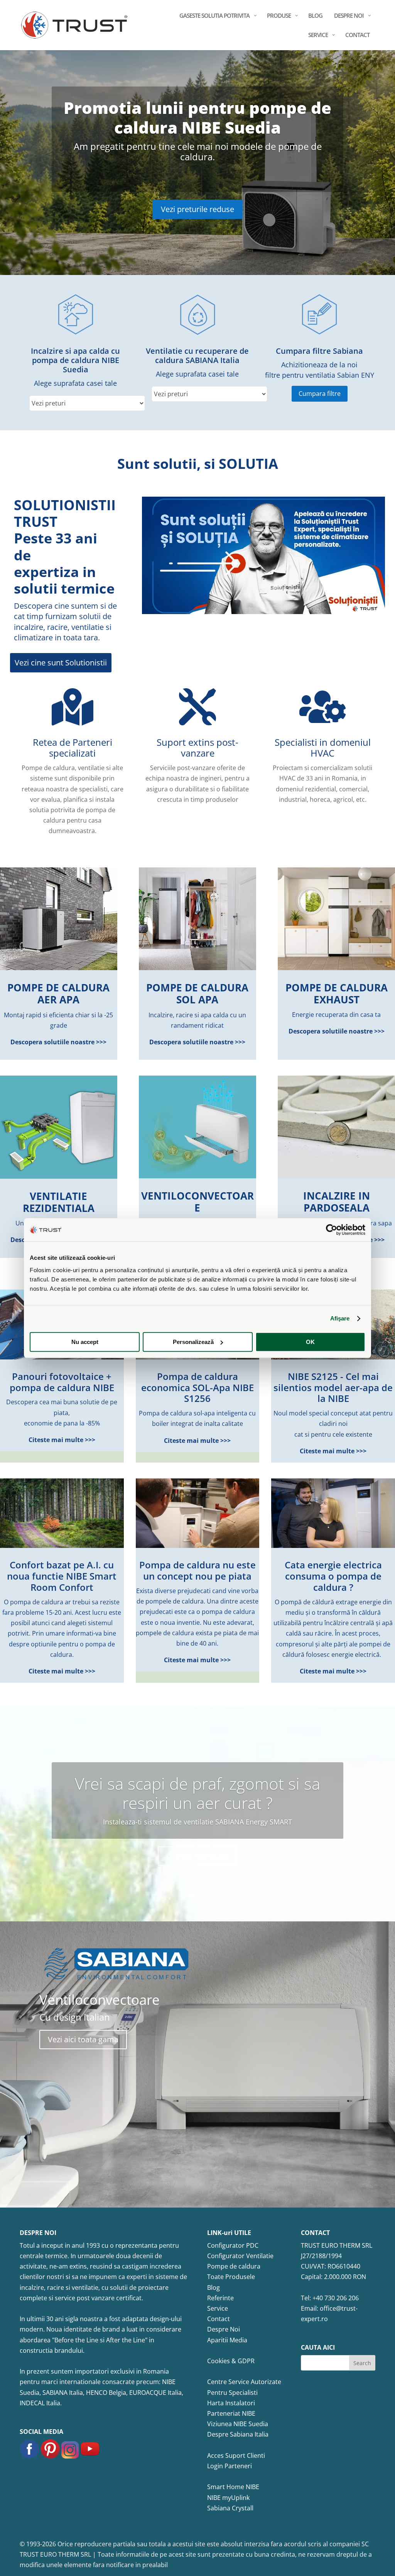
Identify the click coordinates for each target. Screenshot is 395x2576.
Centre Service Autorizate (244, 2382)
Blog (214, 2288)
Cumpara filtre (320, 394)
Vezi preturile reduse (197, 209)
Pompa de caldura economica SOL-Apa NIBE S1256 (197, 1387)
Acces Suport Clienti (236, 2456)
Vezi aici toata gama (83, 2039)
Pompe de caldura (234, 2266)
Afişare (340, 1318)
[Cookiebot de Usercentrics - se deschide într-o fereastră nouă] (332, 1230)
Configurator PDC (233, 2245)
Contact (219, 2319)
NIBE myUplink (228, 2498)
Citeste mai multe (198, 1856)
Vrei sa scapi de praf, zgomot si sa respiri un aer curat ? (197, 1793)
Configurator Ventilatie (240, 2256)
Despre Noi (224, 2329)
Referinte (220, 2298)
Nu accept (85, 1342)
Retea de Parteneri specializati (73, 748)
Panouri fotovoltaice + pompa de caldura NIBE (62, 1382)
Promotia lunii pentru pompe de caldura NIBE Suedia (197, 117)
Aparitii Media (227, 2340)
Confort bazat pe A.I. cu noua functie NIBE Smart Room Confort (62, 1576)
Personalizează (193, 1342)
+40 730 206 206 (336, 2298)
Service (218, 2308)
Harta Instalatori (231, 2403)
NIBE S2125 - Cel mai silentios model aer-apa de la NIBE (333, 1387)
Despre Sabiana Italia (238, 2434)
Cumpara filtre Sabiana (319, 351)
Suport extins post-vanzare (197, 748)
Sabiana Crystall (230, 2508)
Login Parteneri (230, 2466)
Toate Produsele (231, 2277)
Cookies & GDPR (231, 2361)
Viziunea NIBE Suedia (238, 2424)
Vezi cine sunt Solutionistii (61, 663)
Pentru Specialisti (232, 2393)
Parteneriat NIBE (231, 2413)
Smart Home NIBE (233, 2487)
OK (310, 1342)
